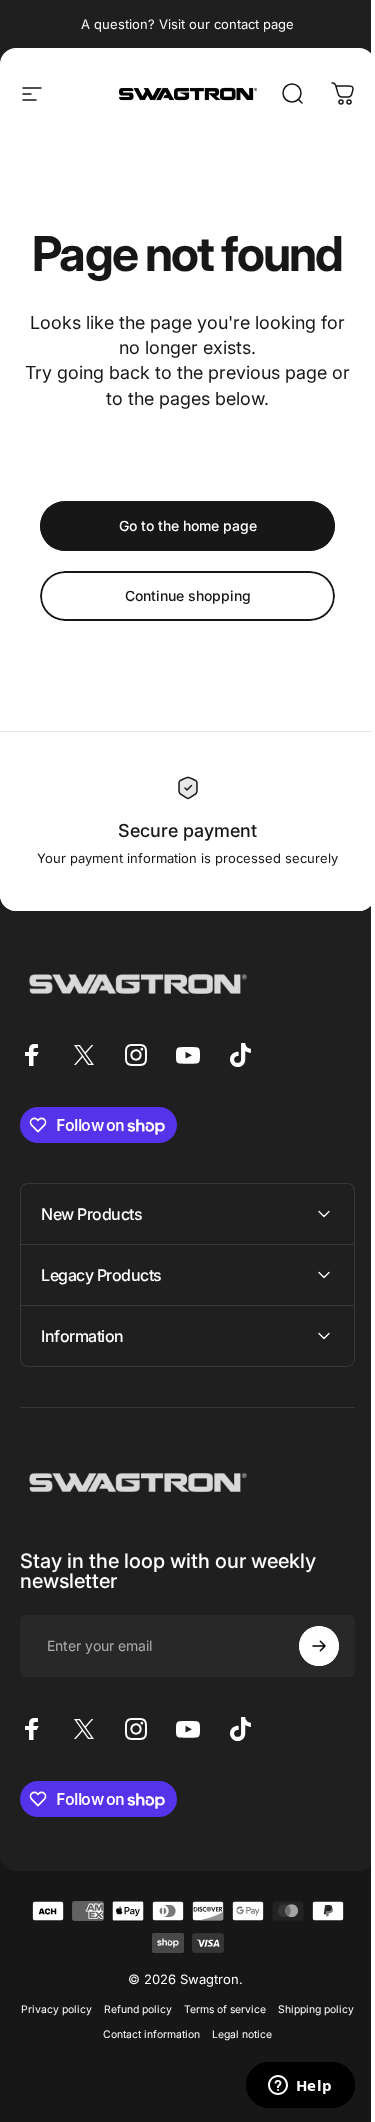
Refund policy (175, 2009)
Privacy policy (93, 2009)
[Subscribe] (304, 1646)
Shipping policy (90, 2034)
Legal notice (279, 2034)
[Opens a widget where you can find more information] (285, 2087)
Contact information (188, 2034)
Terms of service (262, 2009)
